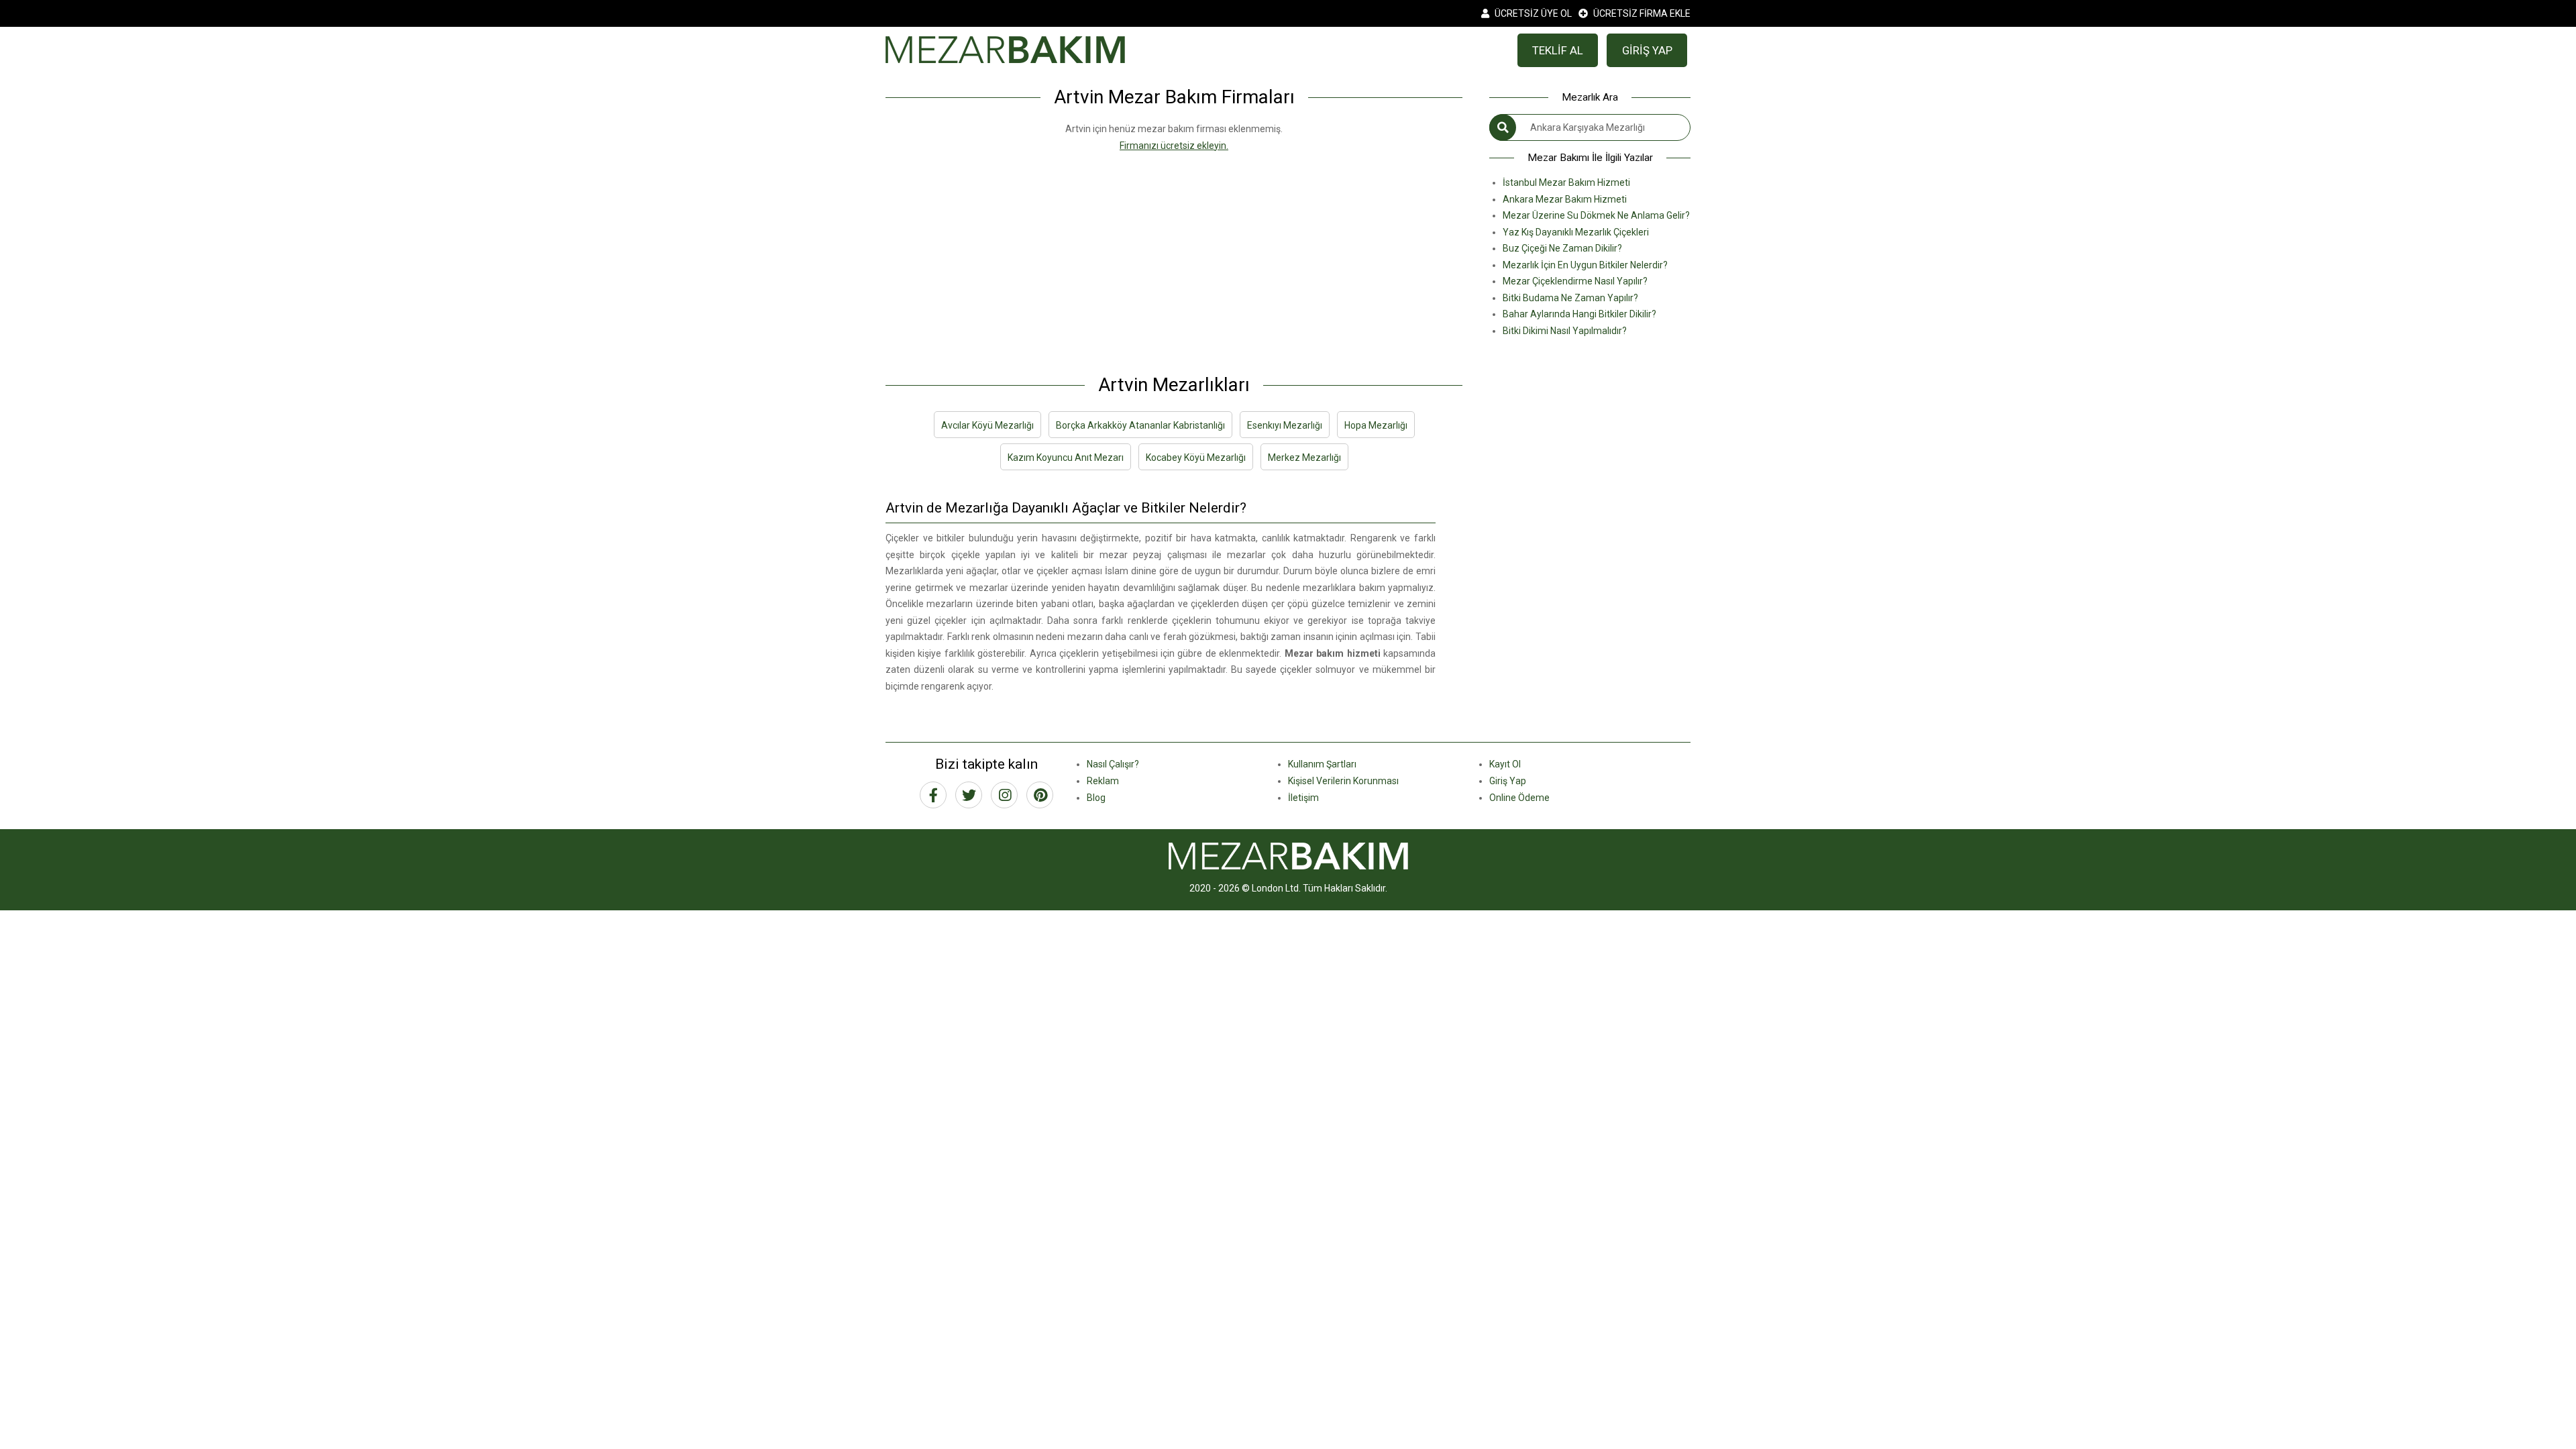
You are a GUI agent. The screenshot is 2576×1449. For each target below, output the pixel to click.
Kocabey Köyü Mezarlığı (1196, 458)
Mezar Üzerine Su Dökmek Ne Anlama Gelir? (1596, 215)
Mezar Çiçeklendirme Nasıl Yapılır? (1575, 281)
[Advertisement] (1174, 248)
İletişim (1303, 798)
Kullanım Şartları (1322, 764)
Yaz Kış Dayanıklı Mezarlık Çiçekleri (1576, 232)
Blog (1096, 798)
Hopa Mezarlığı (1376, 425)
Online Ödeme (1519, 798)
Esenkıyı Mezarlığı (1285, 425)
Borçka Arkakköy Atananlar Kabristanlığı (1140, 425)
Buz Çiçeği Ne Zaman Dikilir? (1562, 248)
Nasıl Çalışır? (1113, 764)
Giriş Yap (1508, 781)
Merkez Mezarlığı (1304, 458)
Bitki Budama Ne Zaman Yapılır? (1570, 298)
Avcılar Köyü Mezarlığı (987, 425)
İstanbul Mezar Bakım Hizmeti (1566, 182)
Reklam (1103, 781)
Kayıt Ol (1505, 764)
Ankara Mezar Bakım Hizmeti (1565, 199)
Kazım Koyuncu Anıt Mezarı (1066, 458)
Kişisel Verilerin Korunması (1343, 781)
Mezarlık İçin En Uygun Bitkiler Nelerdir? (1585, 265)
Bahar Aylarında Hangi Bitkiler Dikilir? (1579, 314)
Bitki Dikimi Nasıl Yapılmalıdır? (1565, 331)
